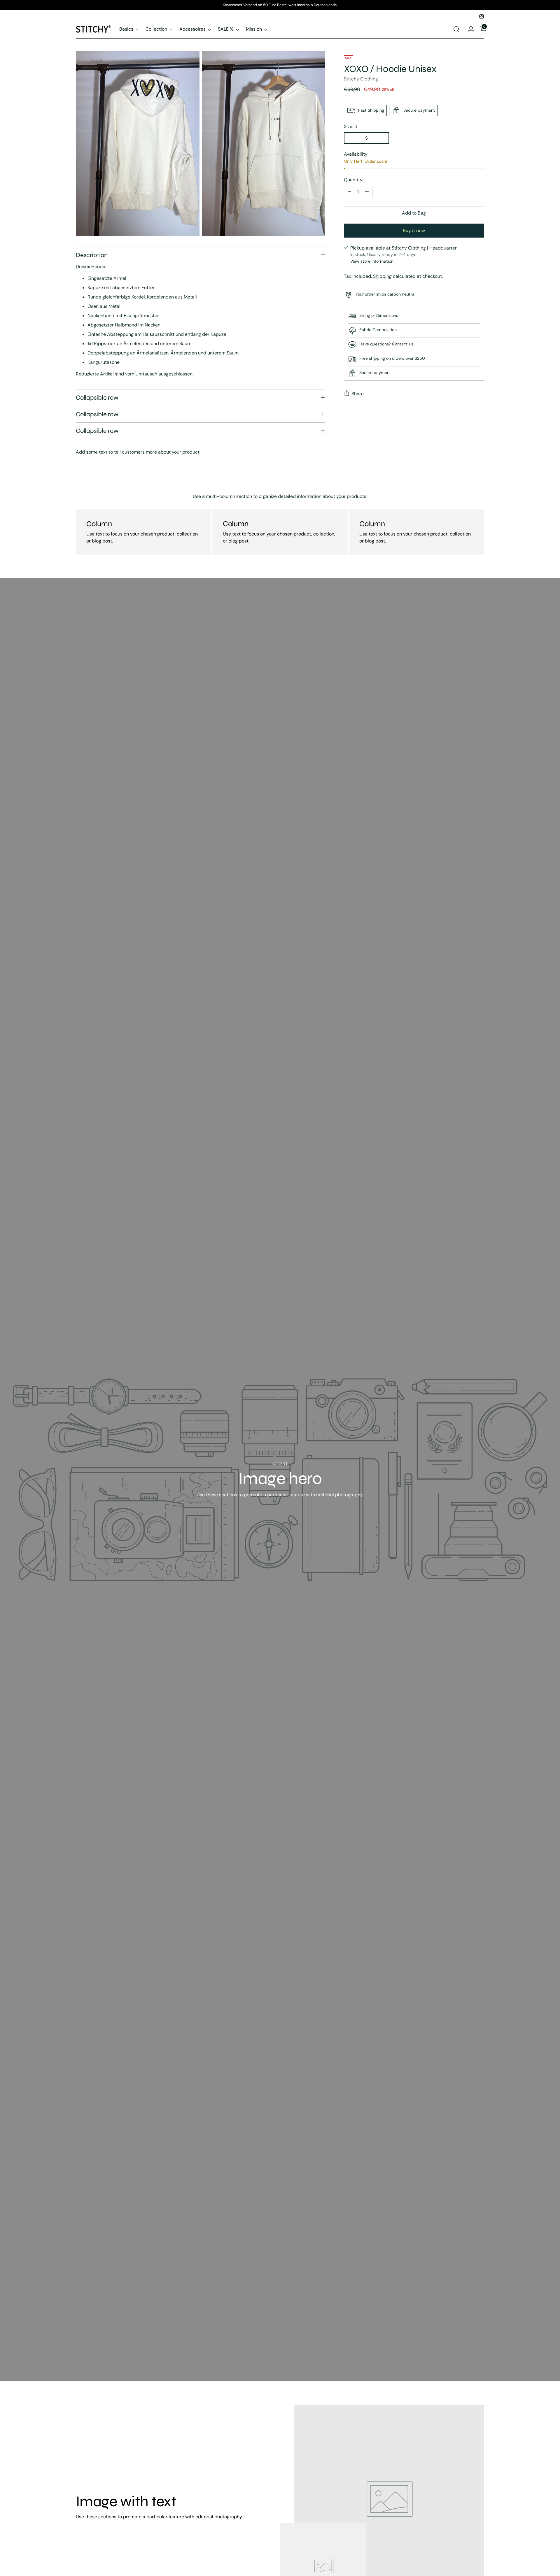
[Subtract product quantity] (349, 192)
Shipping (382, 276)
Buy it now (414, 230)
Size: (350, 126)
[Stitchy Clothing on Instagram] (482, 16)
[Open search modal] (456, 29)
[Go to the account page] (469, 29)
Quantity (353, 180)
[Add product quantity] (367, 192)
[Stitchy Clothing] (93, 29)
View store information (372, 261)
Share (358, 393)
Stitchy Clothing (361, 79)
